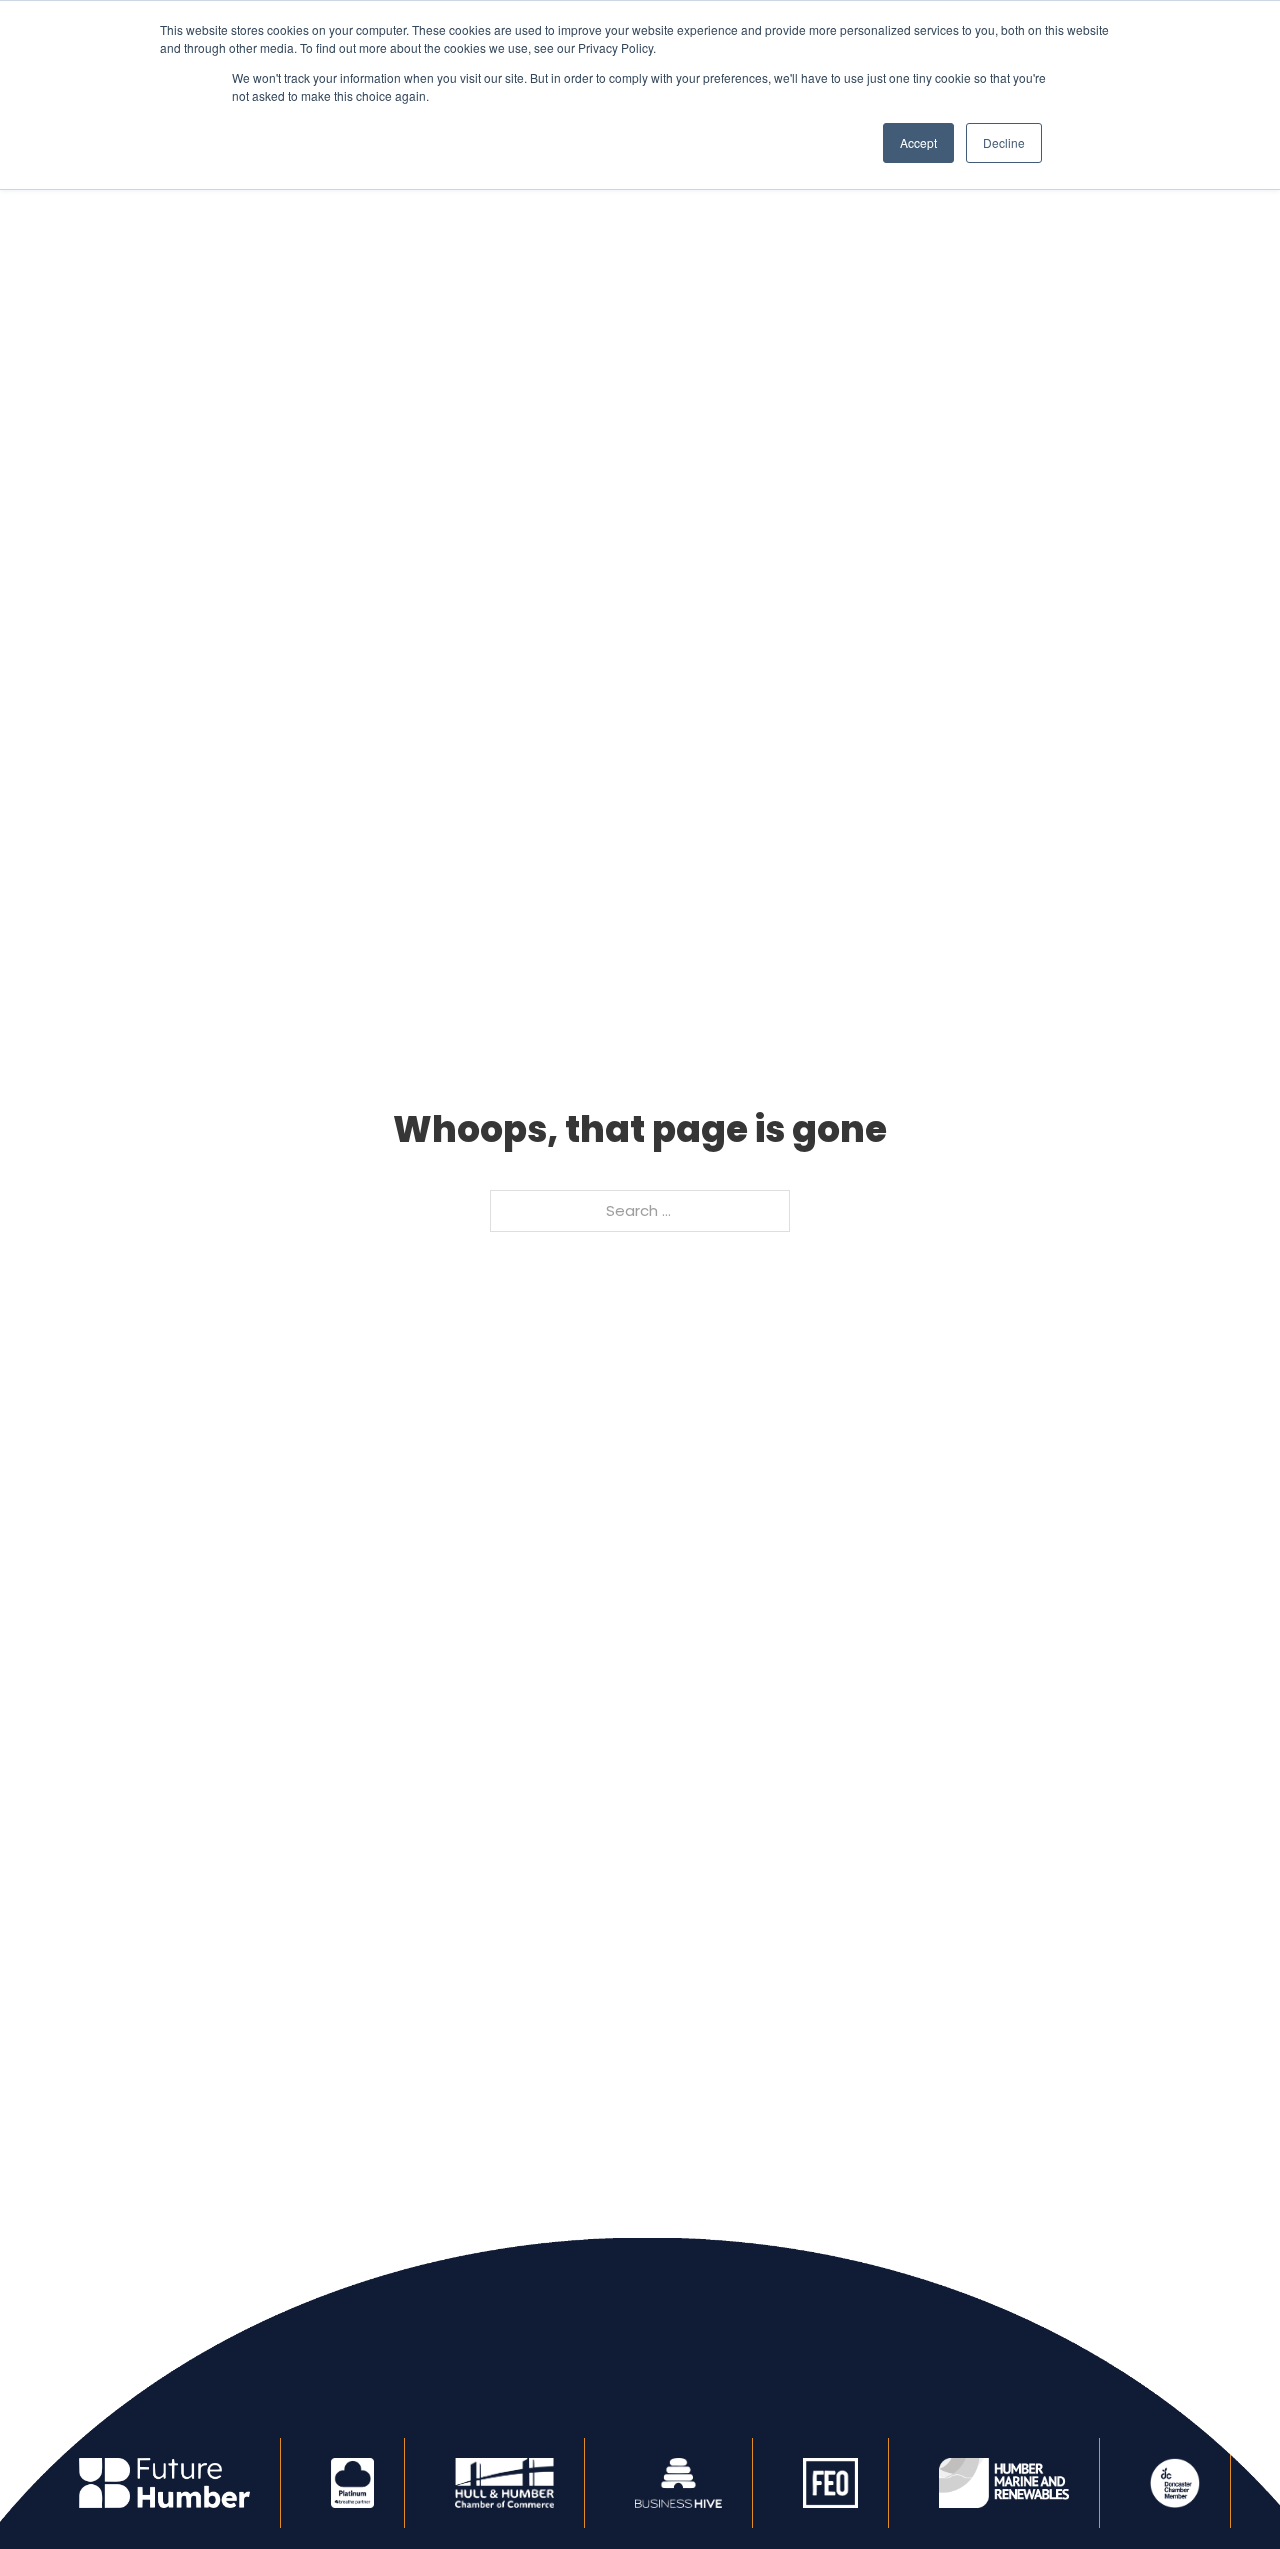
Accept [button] (918, 142)
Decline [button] (1004, 142)
